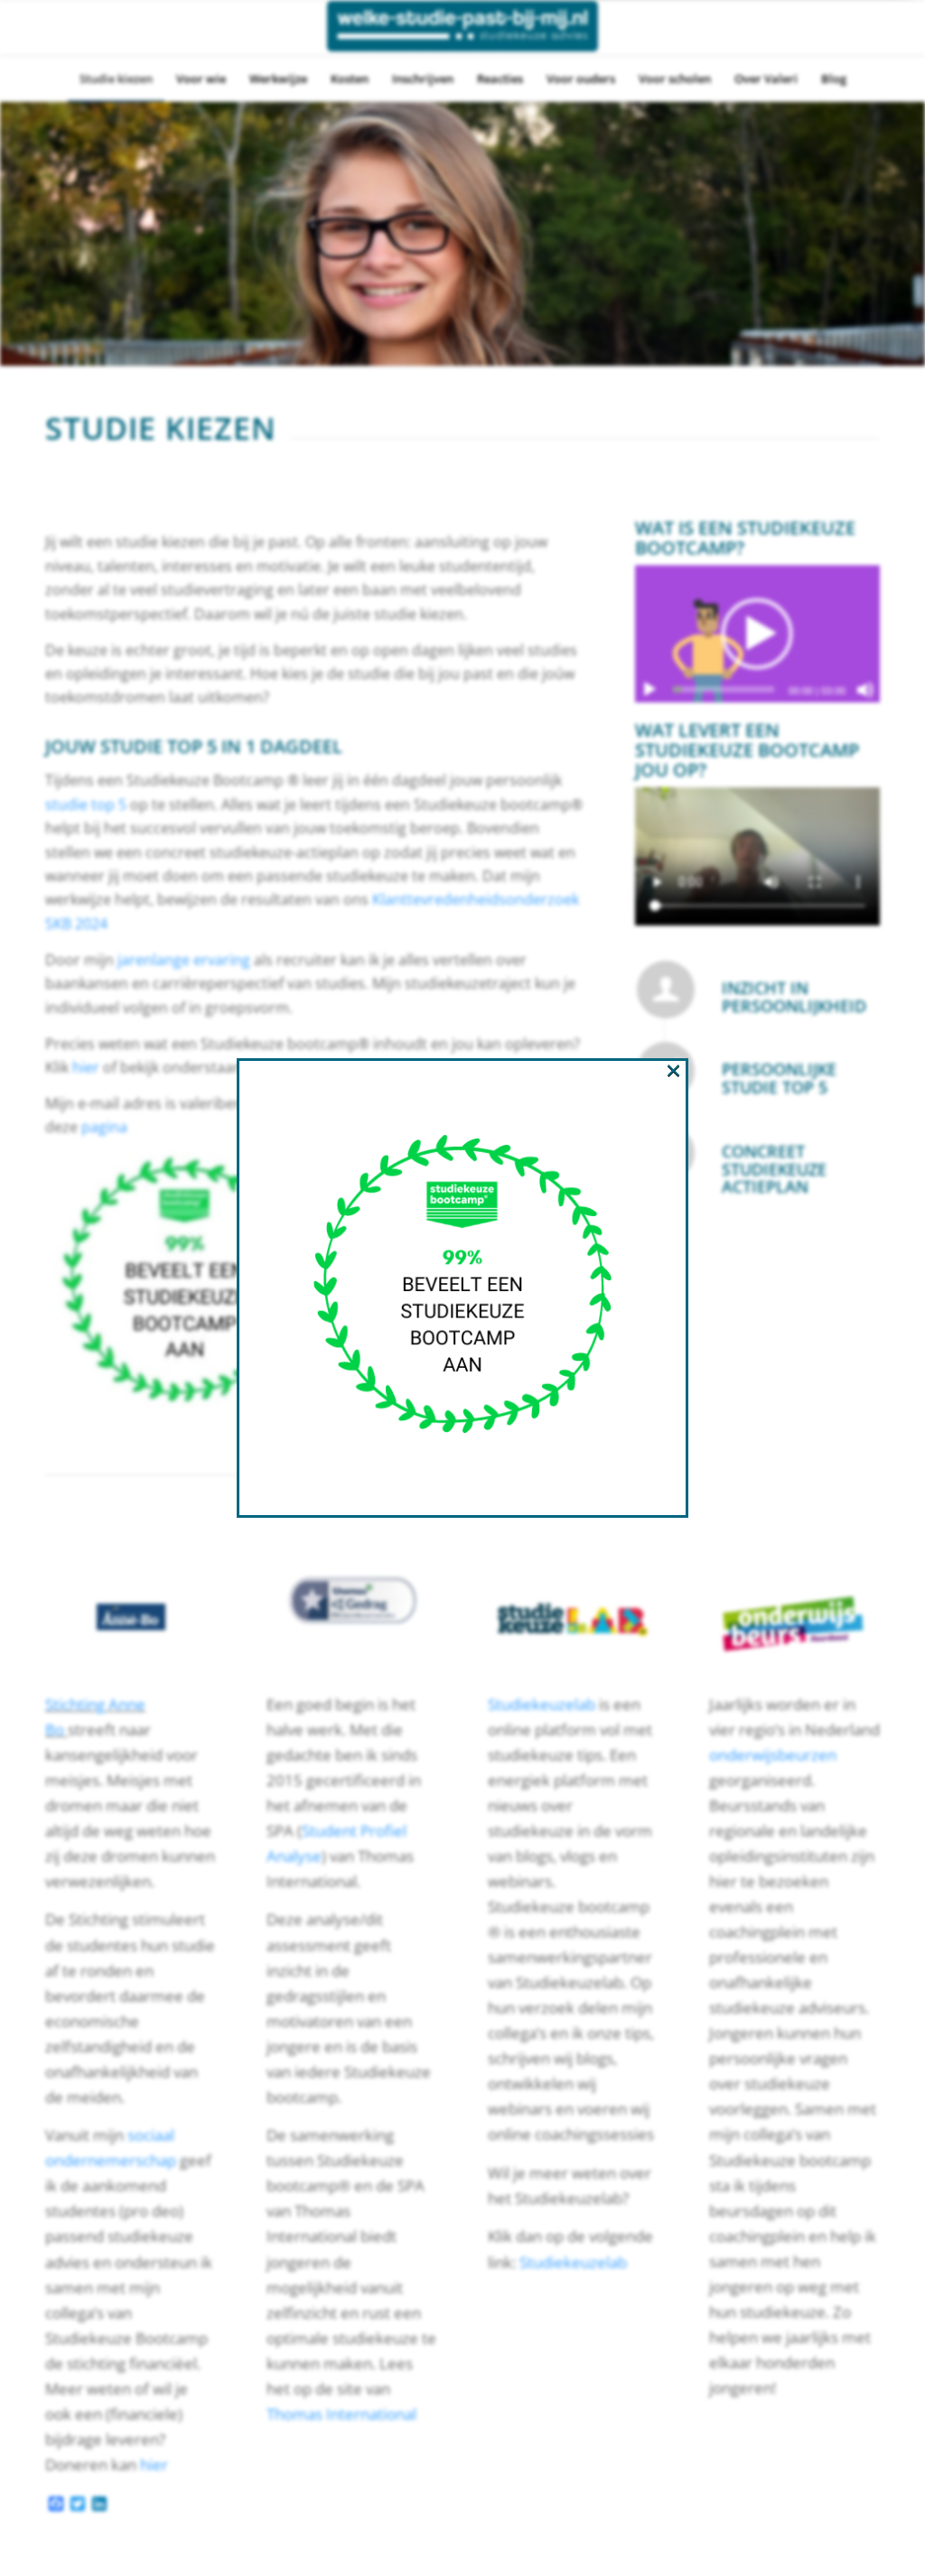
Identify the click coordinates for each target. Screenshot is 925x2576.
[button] (757, 634)
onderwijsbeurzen (773, 1755)
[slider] (724, 689)
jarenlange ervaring (184, 960)
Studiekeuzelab (542, 1704)
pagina (104, 1127)
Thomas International (343, 2414)
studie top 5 (86, 804)
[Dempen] (865, 690)
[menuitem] (116, 79)
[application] (757, 634)
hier (88, 1067)
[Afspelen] (649, 690)
